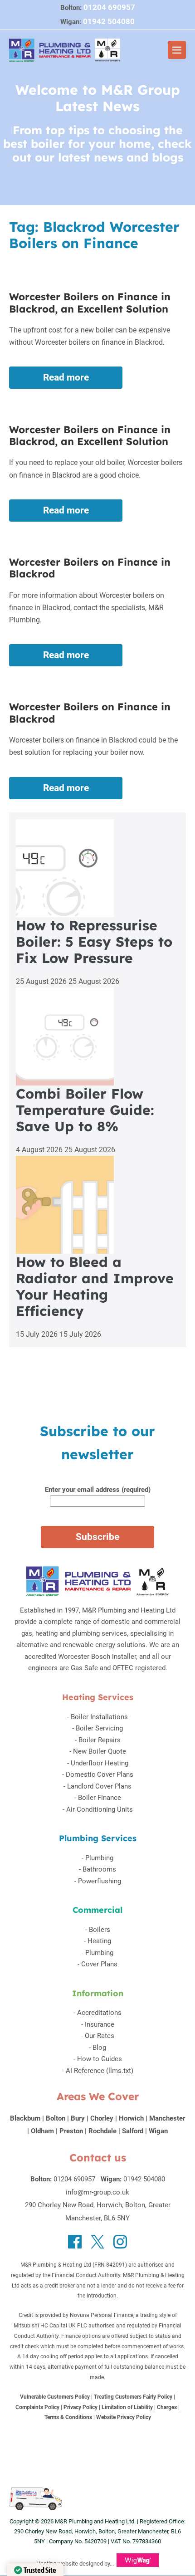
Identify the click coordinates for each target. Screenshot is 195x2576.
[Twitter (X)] (97, 2242)
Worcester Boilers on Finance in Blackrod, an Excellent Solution (90, 303)
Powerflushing (100, 1881)
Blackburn (25, 2118)
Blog (99, 2048)
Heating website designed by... (75, 2564)
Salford (133, 2131)
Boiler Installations (99, 1717)
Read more (76, 380)
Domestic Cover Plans (100, 1774)
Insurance (100, 2024)
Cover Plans (99, 1964)
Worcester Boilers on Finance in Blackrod (90, 568)
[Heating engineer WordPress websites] (138, 2564)
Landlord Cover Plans (99, 1786)
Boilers (100, 1930)
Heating (99, 1941)
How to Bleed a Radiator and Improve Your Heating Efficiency (95, 1286)
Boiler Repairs (100, 1740)
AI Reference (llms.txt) (100, 2071)
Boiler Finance (100, 1798)
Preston (71, 2131)
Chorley (102, 2118)
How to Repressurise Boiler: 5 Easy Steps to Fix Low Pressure (94, 942)
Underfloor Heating (100, 1763)
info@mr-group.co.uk (97, 2192)
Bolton (56, 2118)
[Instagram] (120, 2242)
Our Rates (100, 2036)
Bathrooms (99, 1869)
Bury (78, 2118)
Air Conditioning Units (100, 1809)
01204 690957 (109, 7)
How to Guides (100, 2059)
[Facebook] (75, 2242)
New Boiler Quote (100, 1751)
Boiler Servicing (99, 1728)
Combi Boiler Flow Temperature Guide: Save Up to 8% (85, 1110)
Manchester (167, 2118)
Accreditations (99, 2013)
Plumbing (99, 1858)
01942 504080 (109, 21)
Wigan (158, 2131)
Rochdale (102, 2131)
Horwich (131, 2118)
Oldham (42, 2131)
